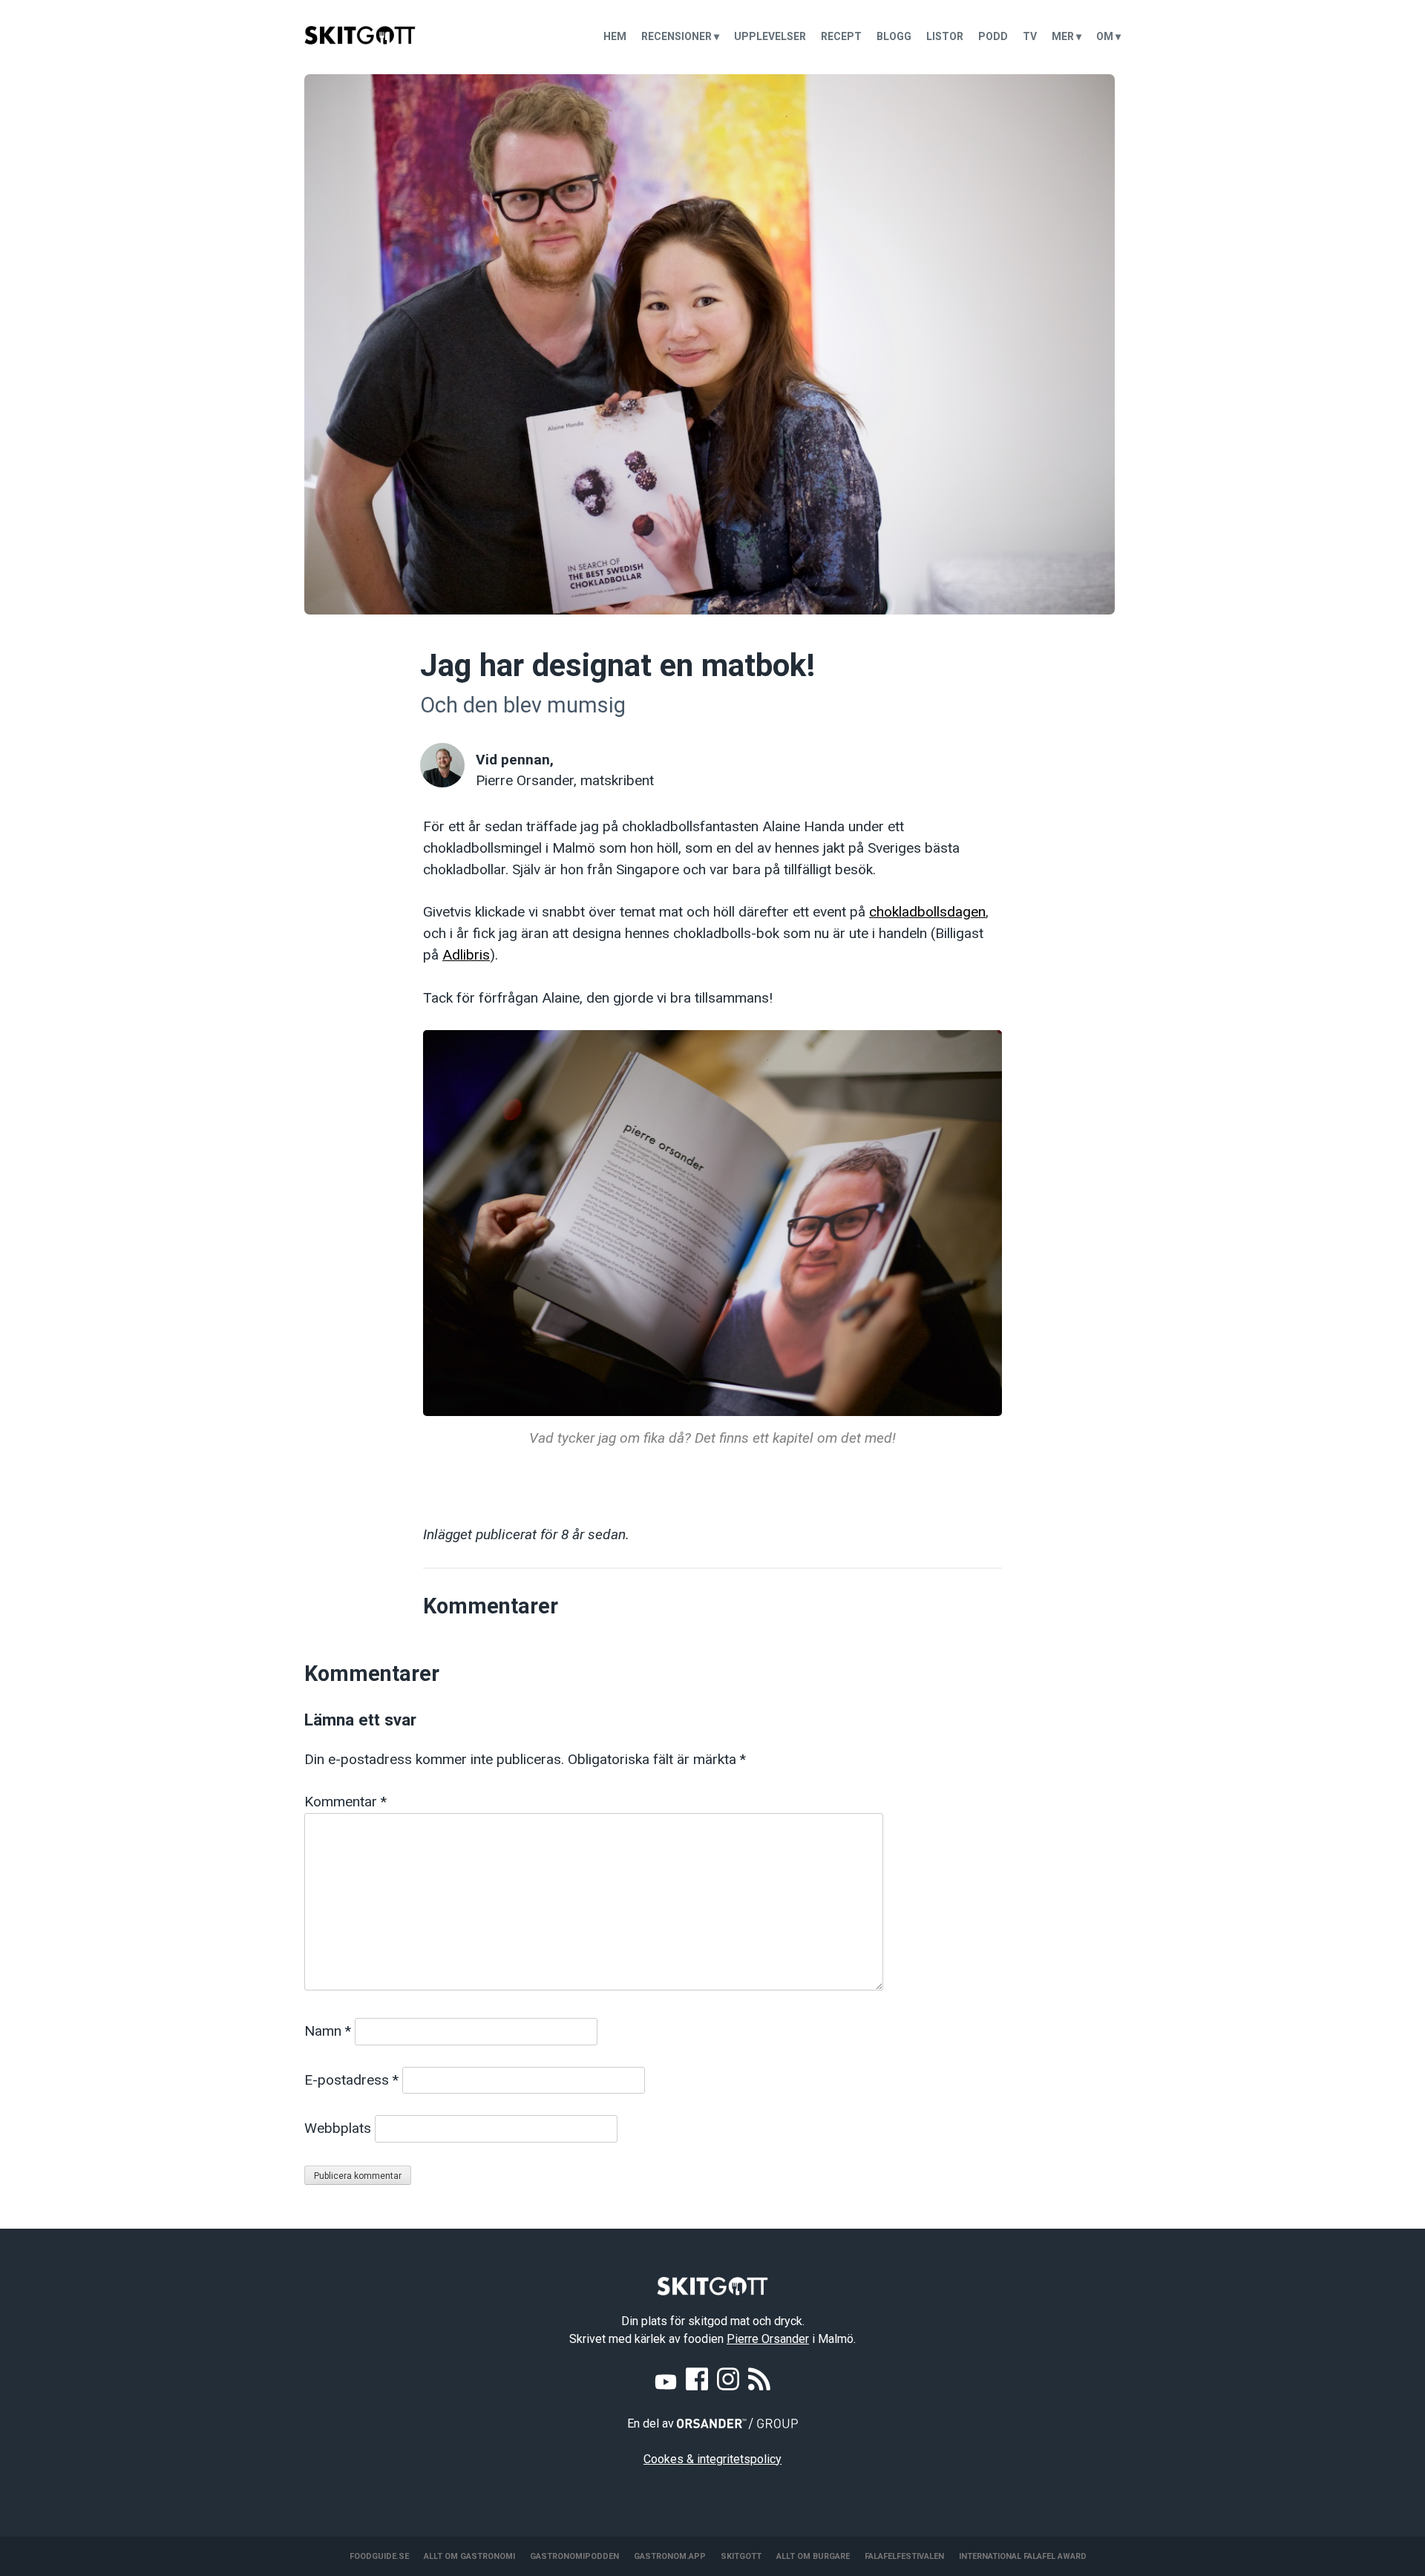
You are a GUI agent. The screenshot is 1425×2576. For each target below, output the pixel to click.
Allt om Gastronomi (469, 2556)
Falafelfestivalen (904, 2556)
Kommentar (345, 1802)
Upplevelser (770, 36)
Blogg (894, 36)
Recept (841, 36)
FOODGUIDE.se (379, 2556)
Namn (328, 2031)
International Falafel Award (1023, 2556)
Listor (945, 36)
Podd (993, 36)
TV (1030, 36)
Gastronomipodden (574, 2556)
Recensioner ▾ (680, 36)
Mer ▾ (1067, 36)
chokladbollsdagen (927, 912)
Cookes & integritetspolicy (712, 2459)
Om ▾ (1108, 36)
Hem (615, 36)
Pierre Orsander (768, 2339)
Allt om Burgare (813, 2556)
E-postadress (351, 2080)
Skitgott (741, 2556)
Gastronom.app (670, 2556)
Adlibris (466, 955)
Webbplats (338, 2128)
